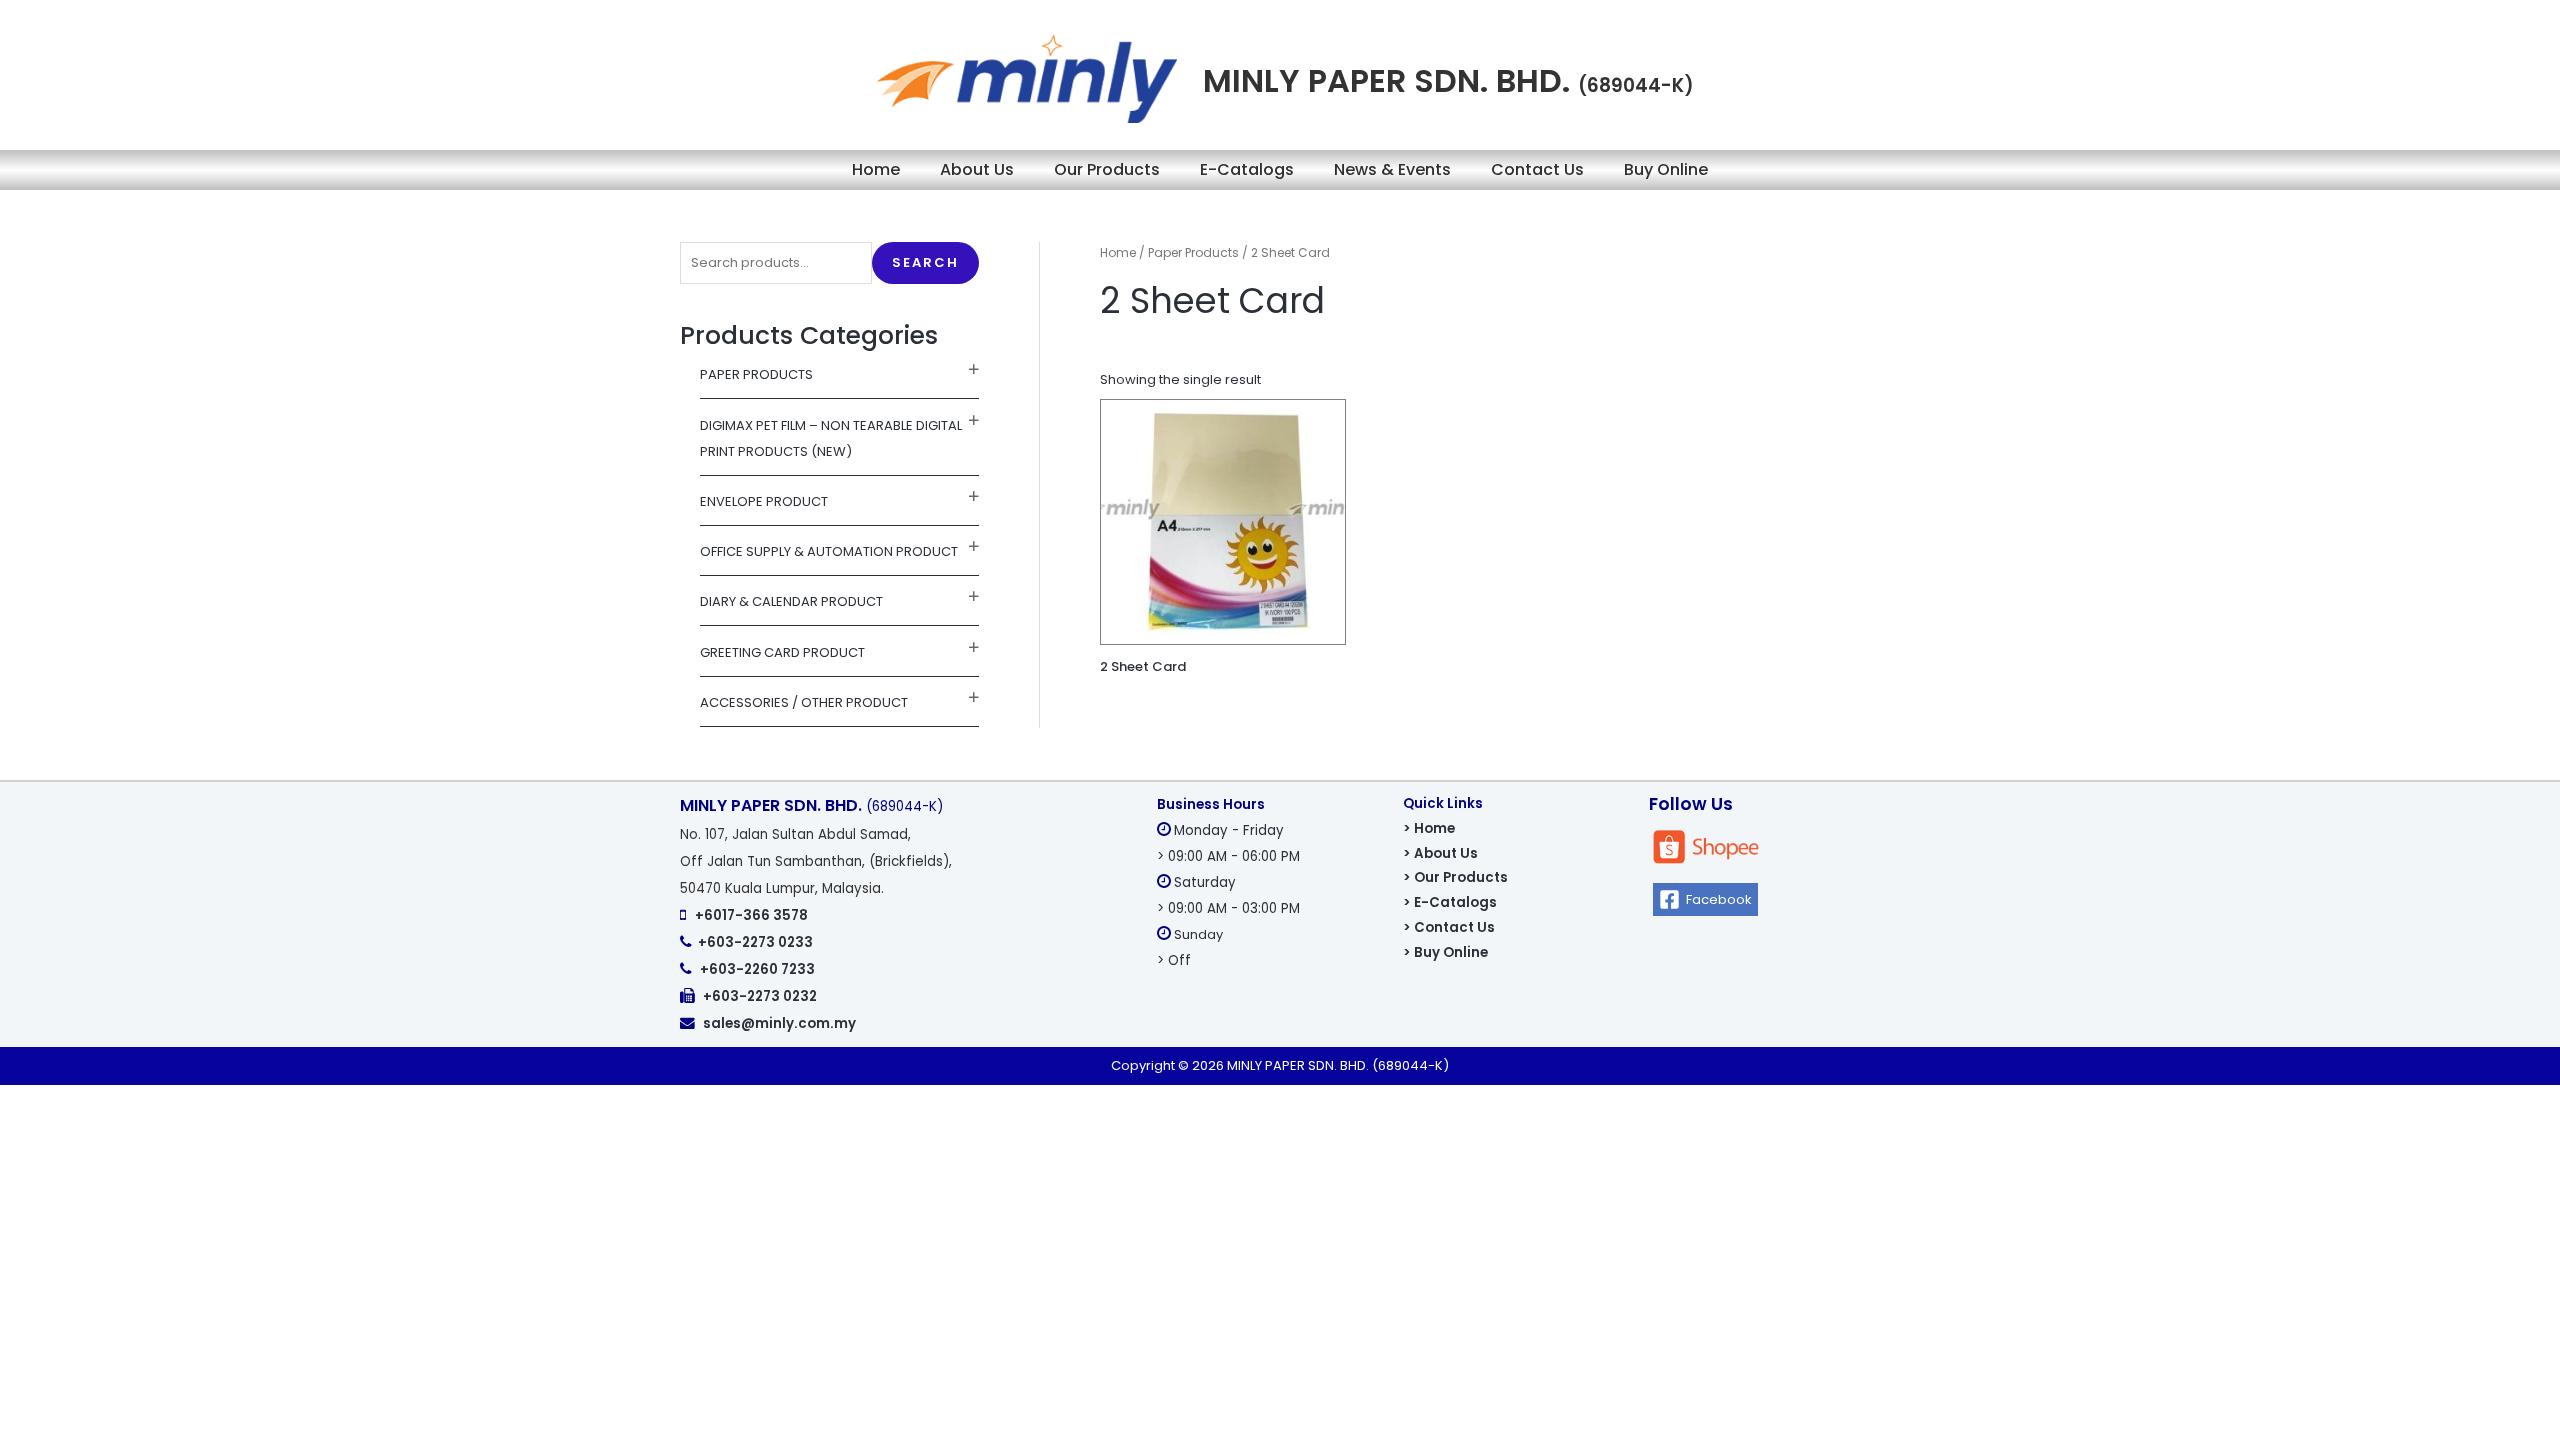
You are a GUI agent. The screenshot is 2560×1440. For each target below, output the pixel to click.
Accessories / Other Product (804, 702)
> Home (1429, 828)
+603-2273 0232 (760, 996)
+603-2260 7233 (757, 969)
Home (876, 169)
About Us (977, 169)
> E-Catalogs (1450, 902)
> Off (1174, 960)
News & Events (1392, 169)
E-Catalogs (1247, 169)
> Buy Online (1445, 952)
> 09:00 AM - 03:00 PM (1228, 908)
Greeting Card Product (782, 652)
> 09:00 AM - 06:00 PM (1228, 856)
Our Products (1107, 169)
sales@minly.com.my (779, 1023)
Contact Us (1537, 169)
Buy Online (1666, 169)
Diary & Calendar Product (791, 601)
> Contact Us (1449, 927)
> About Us (1440, 853)
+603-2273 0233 (755, 942)
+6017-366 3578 (751, 915)
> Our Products (1455, 877)
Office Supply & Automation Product (829, 551)
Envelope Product (764, 501)
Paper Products (756, 374)
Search (925, 262)
